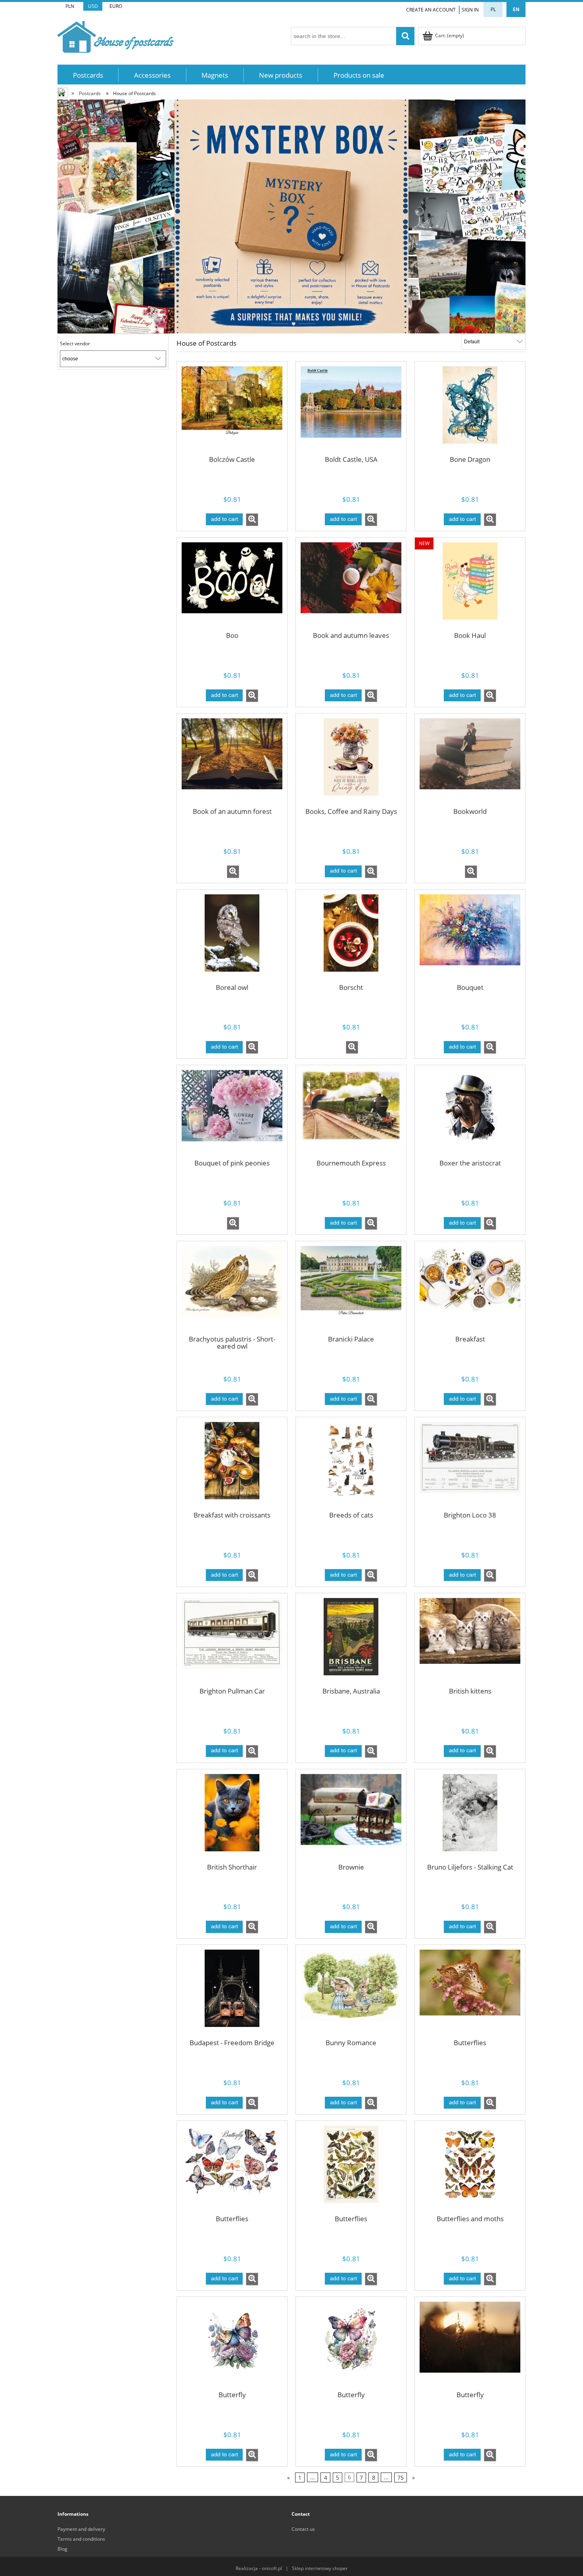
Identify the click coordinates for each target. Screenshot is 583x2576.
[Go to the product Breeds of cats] (351, 1466)
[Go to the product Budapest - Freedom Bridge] (232, 1993)
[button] (252, 520)
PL (493, 9)
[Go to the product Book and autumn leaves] (351, 586)
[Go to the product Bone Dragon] (470, 410)
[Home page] (116, 35)
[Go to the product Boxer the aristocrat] (470, 1114)
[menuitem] (88, 75)
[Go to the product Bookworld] (470, 762)
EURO (116, 6)
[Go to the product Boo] (232, 586)
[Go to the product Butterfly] (232, 2345)
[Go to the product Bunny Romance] (351, 1993)
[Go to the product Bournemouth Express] (351, 1114)
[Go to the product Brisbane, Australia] (351, 1642)
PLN (70, 6)
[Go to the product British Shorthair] (232, 1818)
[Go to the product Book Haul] (470, 586)
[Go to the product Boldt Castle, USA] (351, 410)
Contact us (303, 2529)
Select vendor (75, 344)
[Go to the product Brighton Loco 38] (470, 1466)
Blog (62, 2549)
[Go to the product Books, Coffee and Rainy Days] (351, 762)
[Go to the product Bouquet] (470, 938)
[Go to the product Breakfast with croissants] (232, 1466)
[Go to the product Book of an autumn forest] (232, 762)
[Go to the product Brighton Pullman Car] (232, 1642)
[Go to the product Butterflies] (470, 1993)
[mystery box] (291, 216)
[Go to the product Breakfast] (470, 1290)
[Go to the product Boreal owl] (232, 938)
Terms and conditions (81, 2539)
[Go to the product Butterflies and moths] (470, 2169)
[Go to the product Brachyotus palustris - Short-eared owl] (232, 1290)
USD (93, 6)
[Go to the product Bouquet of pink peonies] (232, 1114)
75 (401, 2477)
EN (516, 9)
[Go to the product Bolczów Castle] (232, 410)
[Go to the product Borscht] (351, 938)
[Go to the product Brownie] (351, 1818)
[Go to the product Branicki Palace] (351, 1290)
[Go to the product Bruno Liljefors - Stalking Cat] (470, 1818)
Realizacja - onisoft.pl (259, 2568)
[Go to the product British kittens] (470, 1642)
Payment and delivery (81, 2529)
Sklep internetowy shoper (320, 2568)
